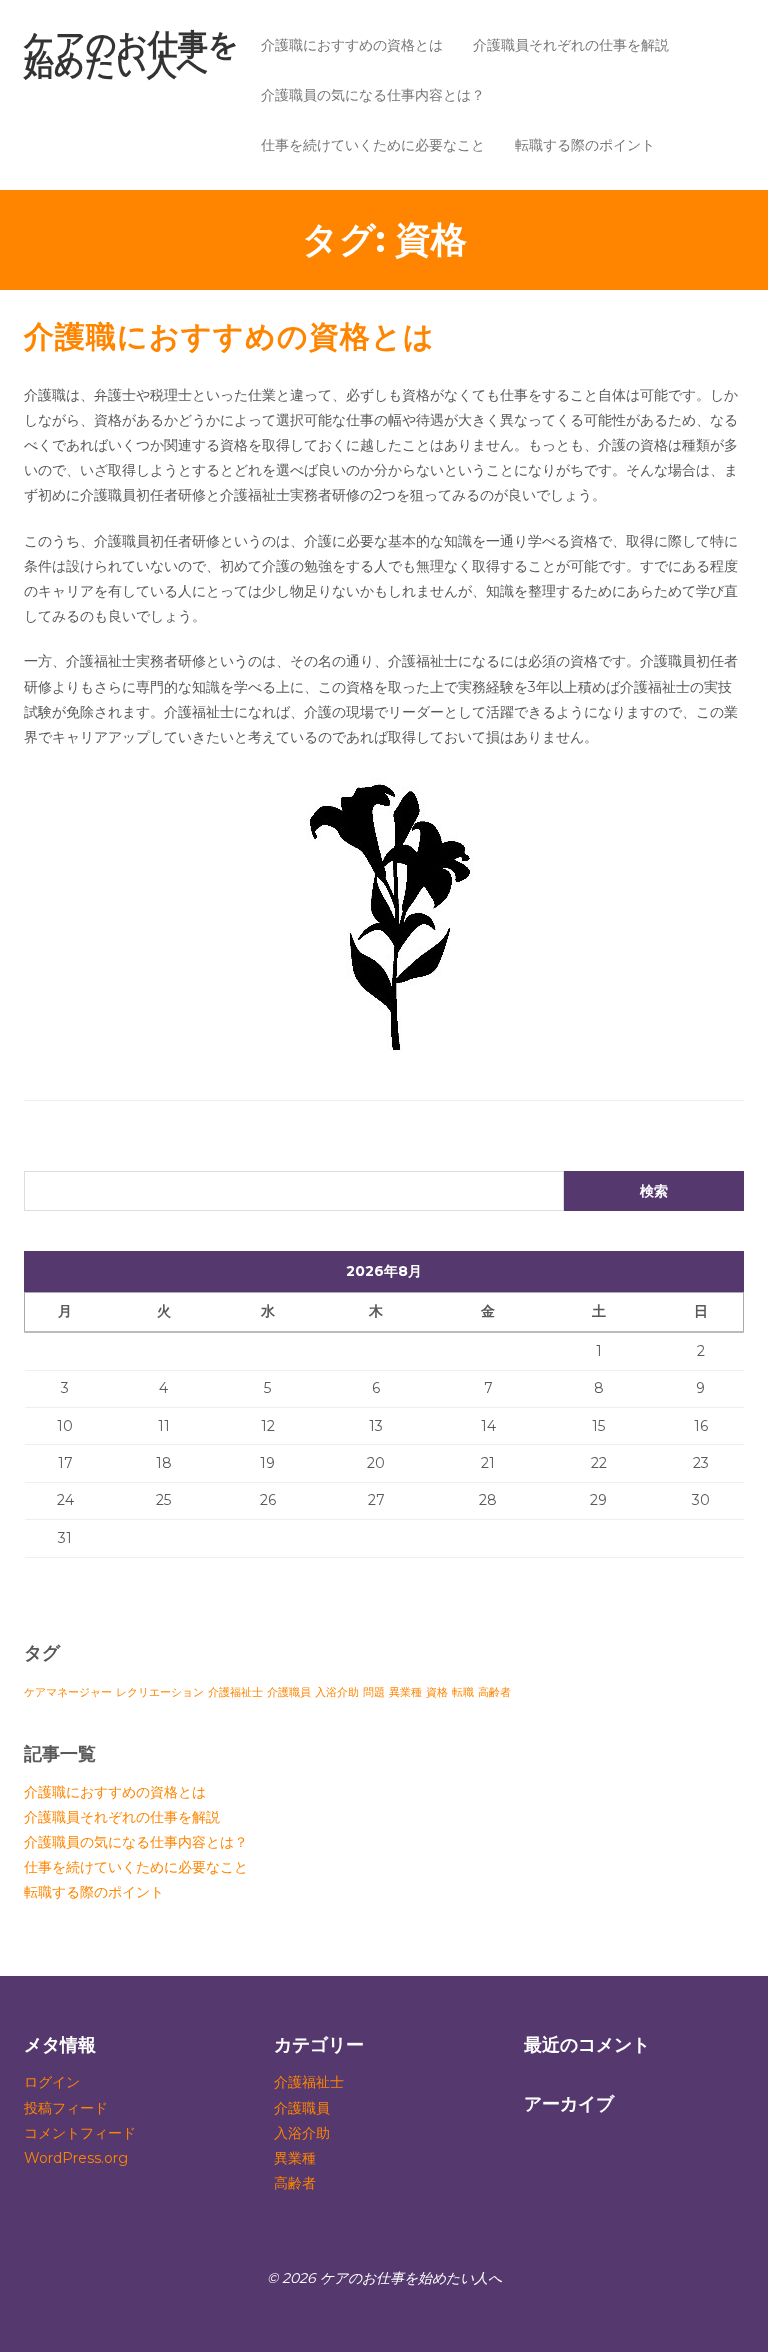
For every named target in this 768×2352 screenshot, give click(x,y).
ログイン (52, 2082)
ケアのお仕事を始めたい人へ (131, 54)
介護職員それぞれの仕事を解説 (571, 45)
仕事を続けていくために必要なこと (373, 145)
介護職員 (289, 1692)
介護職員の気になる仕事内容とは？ (373, 95)
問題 (374, 1692)
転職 (463, 1692)
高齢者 (494, 1692)
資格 (437, 1692)
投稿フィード (66, 2108)
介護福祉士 (235, 1692)
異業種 (405, 1692)
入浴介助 (337, 1692)
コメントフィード (80, 2133)
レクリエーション (160, 1692)
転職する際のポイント (585, 145)
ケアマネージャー (68, 1692)
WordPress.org (76, 2158)
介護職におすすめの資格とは (352, 45)
